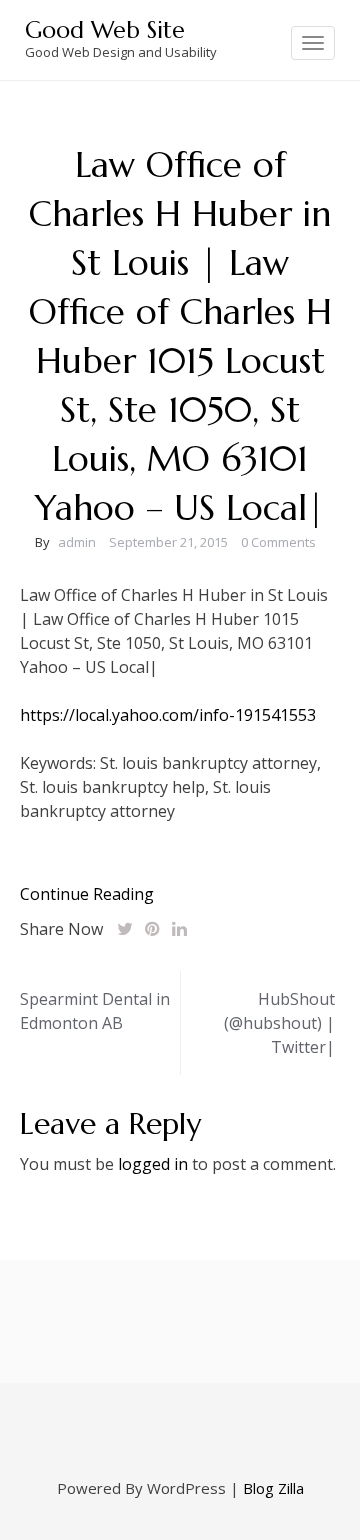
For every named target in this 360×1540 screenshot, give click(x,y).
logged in (153, 1164)
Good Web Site (105, 30)
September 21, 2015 (168, 542)
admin (77, 542)
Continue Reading (87, 894)
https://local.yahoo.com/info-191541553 (168, 715)
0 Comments (278, 542)
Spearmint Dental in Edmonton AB (95, 1011)
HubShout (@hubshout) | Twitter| (279, 1023)
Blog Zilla (273, 1488)
